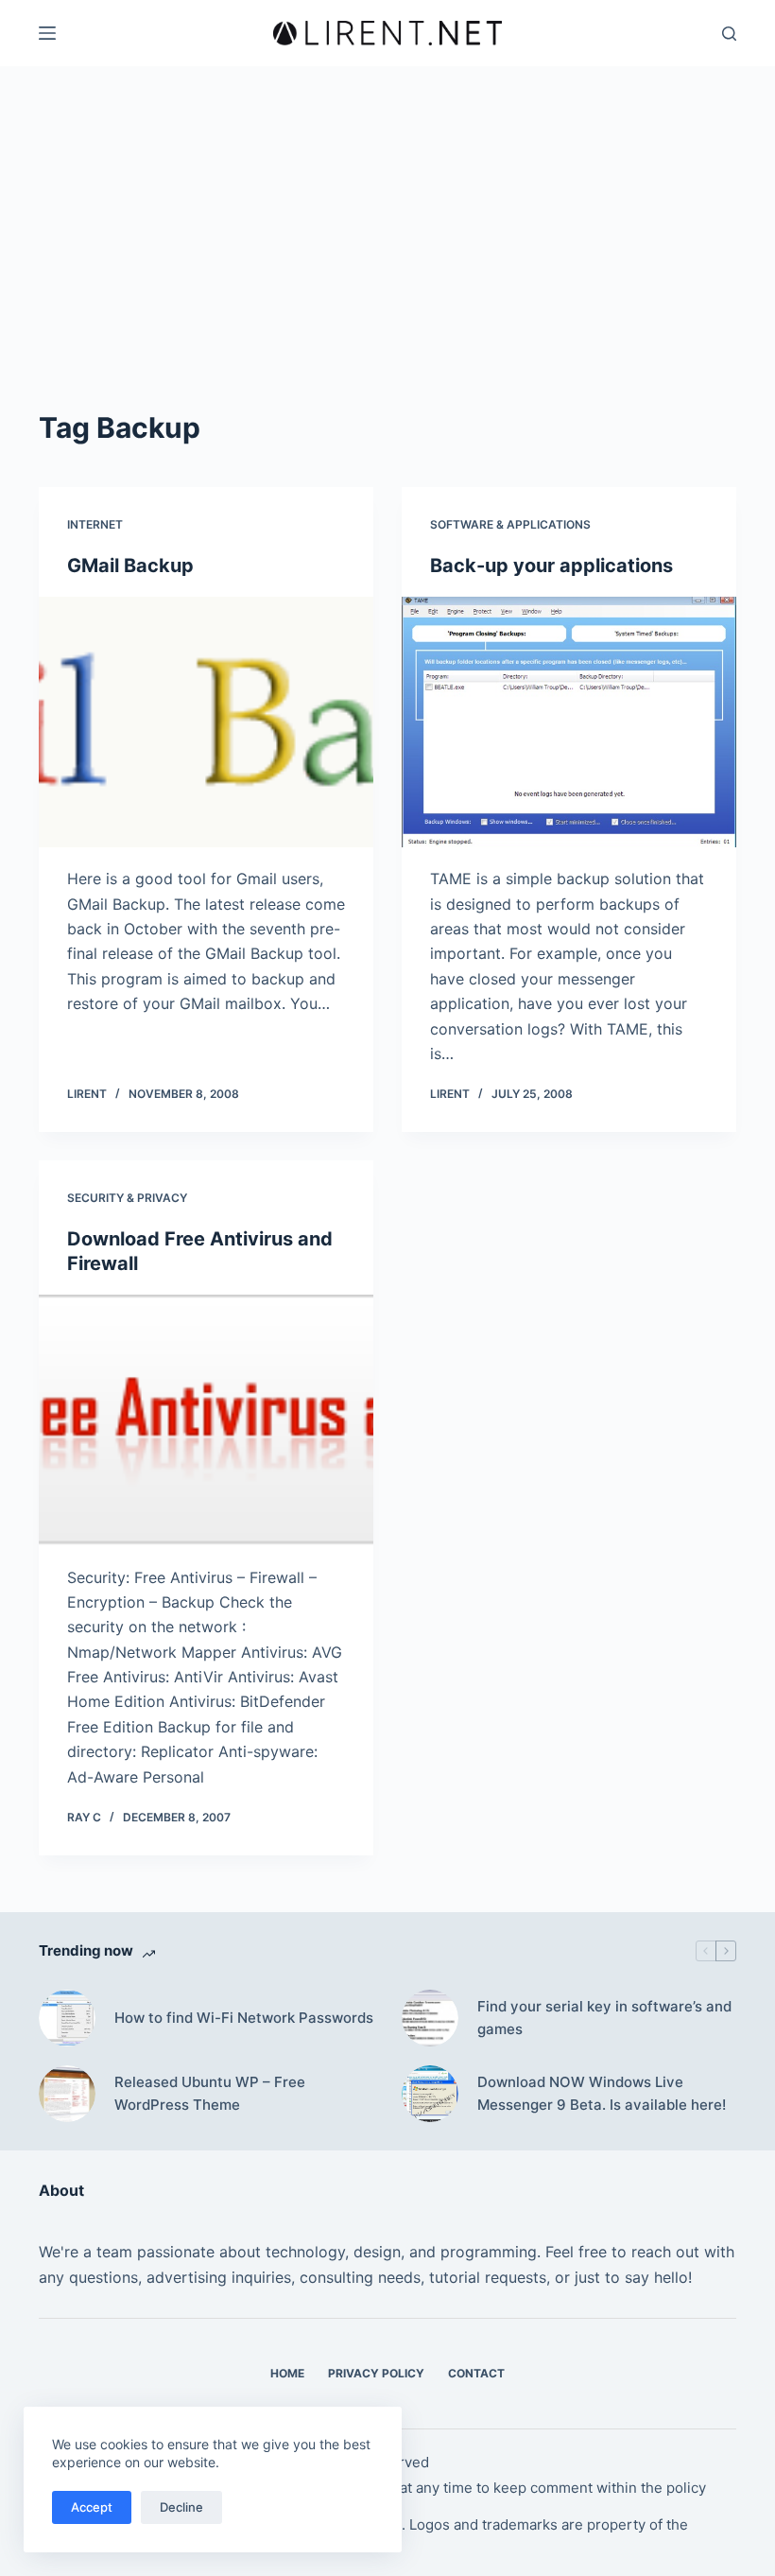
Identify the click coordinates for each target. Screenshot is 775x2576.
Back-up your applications (551, 566)
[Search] (729, 34)
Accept (92, 2507)
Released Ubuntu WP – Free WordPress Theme (210, 2094)
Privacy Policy (376, 2373)
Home (287, 2373)
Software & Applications (510, 524)
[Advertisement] (387, 265)
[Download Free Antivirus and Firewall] (206, 1420)
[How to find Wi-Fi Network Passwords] (67, 2018)
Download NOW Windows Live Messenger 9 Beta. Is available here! (602, 2094)
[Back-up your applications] (569, 722)
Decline (181, 2507)
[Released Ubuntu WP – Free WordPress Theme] (67, 2094)
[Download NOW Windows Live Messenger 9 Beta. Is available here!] (430, 2094)
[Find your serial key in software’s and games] (430, 2018)
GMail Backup (130, 566)
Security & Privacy (127, 1198)
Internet (95, 524)
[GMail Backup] (206, 722)
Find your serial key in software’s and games (604, 2018)
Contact (476, 2373)
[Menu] (47, 33)
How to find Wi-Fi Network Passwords (244, 2018)
